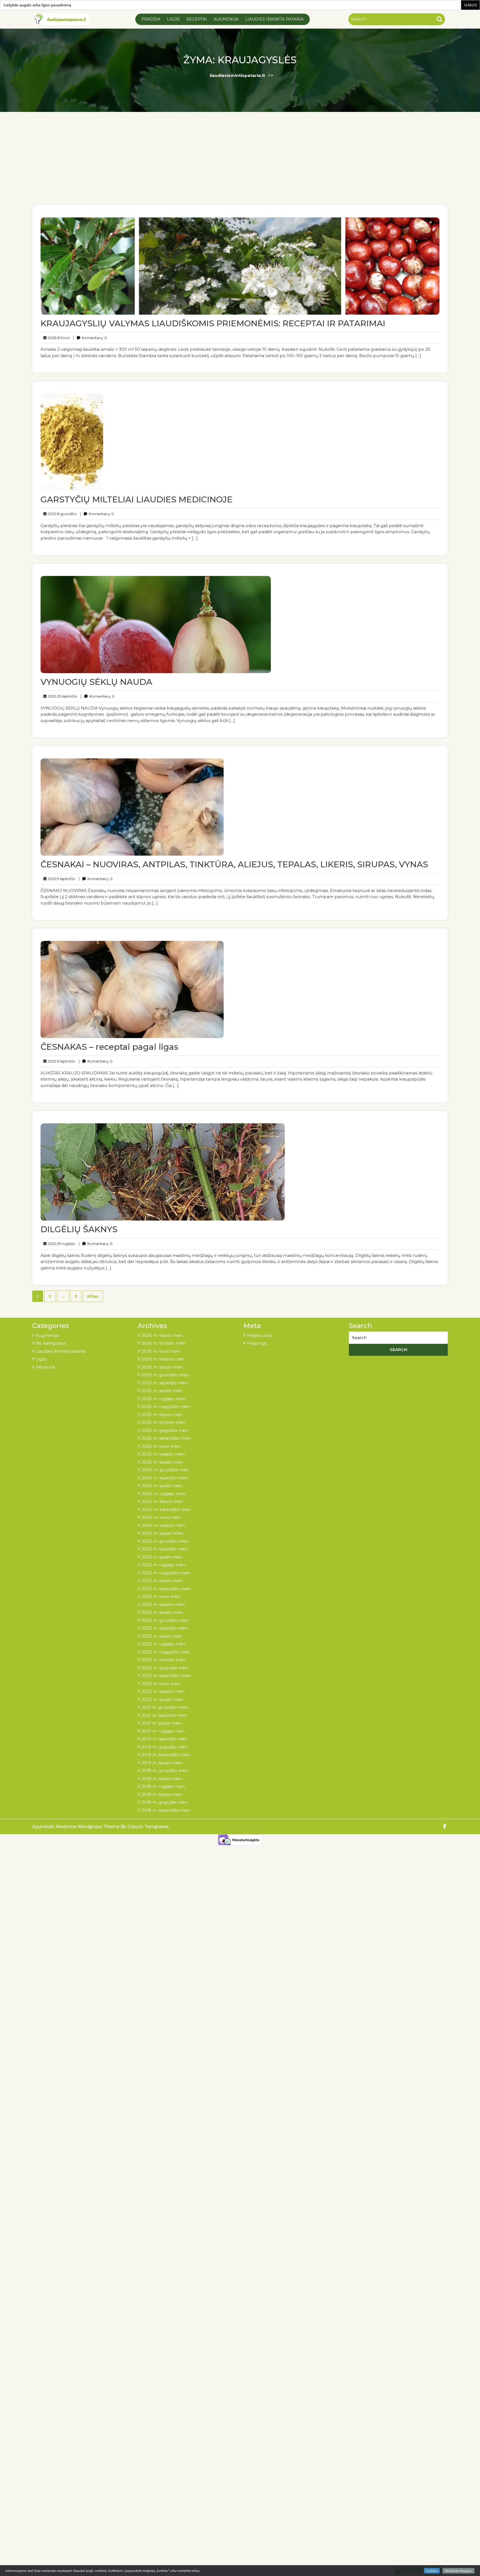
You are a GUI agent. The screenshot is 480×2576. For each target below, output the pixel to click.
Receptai (197, 19)
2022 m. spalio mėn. (162, 1636)
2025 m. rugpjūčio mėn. (166, 1406)
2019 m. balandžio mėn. (166, 1755)
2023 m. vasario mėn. (163, 1604)
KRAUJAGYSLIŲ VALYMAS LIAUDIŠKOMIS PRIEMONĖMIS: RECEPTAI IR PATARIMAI (213, 323)
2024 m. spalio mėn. (162, 1486)
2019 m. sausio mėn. (162, 1763)
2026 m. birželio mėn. (164, 1343)
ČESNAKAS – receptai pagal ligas (109, 1047)
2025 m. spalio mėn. (162, 1391)
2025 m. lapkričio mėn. (165, 1383)
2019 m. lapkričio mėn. (165, 1739)
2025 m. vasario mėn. (163, 1454)
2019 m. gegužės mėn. (165, 1747)
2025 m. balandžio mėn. (166, 1438)
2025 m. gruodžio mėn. (165, 1375)
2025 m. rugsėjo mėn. (164, 1399)
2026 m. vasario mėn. (163, 1359)
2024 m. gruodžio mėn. (166, 1470)
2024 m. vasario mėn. (163, 1525)
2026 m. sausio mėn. (162, 1367)
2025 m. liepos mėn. (162, 1414)
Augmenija (226, 19)
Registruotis (259, 1335)
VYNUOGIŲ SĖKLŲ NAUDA (96, 682)
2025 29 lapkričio (62, 696)
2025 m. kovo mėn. (161, 1446)
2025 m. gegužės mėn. (165, 1430)
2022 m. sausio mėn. (162, 1699)
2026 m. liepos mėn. (162, 1335)
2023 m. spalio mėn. (162, 1557)
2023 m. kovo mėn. (161, 1596)
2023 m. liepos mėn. (162, 1581)
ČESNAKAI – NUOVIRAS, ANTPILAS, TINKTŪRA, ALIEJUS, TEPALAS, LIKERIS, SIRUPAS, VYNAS (234, 864)
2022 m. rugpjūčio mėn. (166, 1652)
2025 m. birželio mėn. (164, 1422)
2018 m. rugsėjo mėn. (163, 1786)
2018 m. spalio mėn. (162, 1779)
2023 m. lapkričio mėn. (165, 1549)
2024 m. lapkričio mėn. (165, 1478)
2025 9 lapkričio (61, 879)
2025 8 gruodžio (61, 514)
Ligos (173, 19)
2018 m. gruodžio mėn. (165, 1771)
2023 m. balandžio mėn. (166, 1589)
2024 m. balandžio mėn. (167, 1509)
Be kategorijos (51, 1343)
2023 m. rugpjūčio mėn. (166, 1573)
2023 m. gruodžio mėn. (165, 1541)
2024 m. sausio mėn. (163, 1533)
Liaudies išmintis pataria (274, 19)
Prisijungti (257, 1343)
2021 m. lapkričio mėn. (164, 1715)
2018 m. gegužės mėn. (165, 1802)
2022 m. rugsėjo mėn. (164, 1644)
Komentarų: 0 (90, 338)
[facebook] (445, 1827)
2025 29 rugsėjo (61, 1243)
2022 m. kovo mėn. (161, 1684)
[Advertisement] (240, 163)
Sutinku (432, 2571)
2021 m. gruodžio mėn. (165, 1707)
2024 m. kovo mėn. (161, 1517)
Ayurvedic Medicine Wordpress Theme (76, 1827)
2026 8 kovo (58, 338)
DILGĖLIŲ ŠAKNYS (79, 1229)
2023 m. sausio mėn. (162, 1612)
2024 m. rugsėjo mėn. (164, 1494)
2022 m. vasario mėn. (163, 1691)
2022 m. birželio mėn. (164, 1660)
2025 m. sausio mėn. (162, 1462)
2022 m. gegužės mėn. (165, 1668)
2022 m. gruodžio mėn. (165, 1620)
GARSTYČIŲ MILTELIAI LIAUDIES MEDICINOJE (137, 499)
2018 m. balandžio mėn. (166, 1810)
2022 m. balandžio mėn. (166, 1676)
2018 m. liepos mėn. (162, 1794)
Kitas (93, 1296)
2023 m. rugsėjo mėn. (164, 1565)
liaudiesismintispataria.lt (237, 75)
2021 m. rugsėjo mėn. (163, 1731)
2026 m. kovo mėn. (161, 1351)
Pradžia (151, 19)
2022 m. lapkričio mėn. (165, 1628)
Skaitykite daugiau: (458, 2571)
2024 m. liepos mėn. (162, 1501)
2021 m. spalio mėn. (162, 1723)
